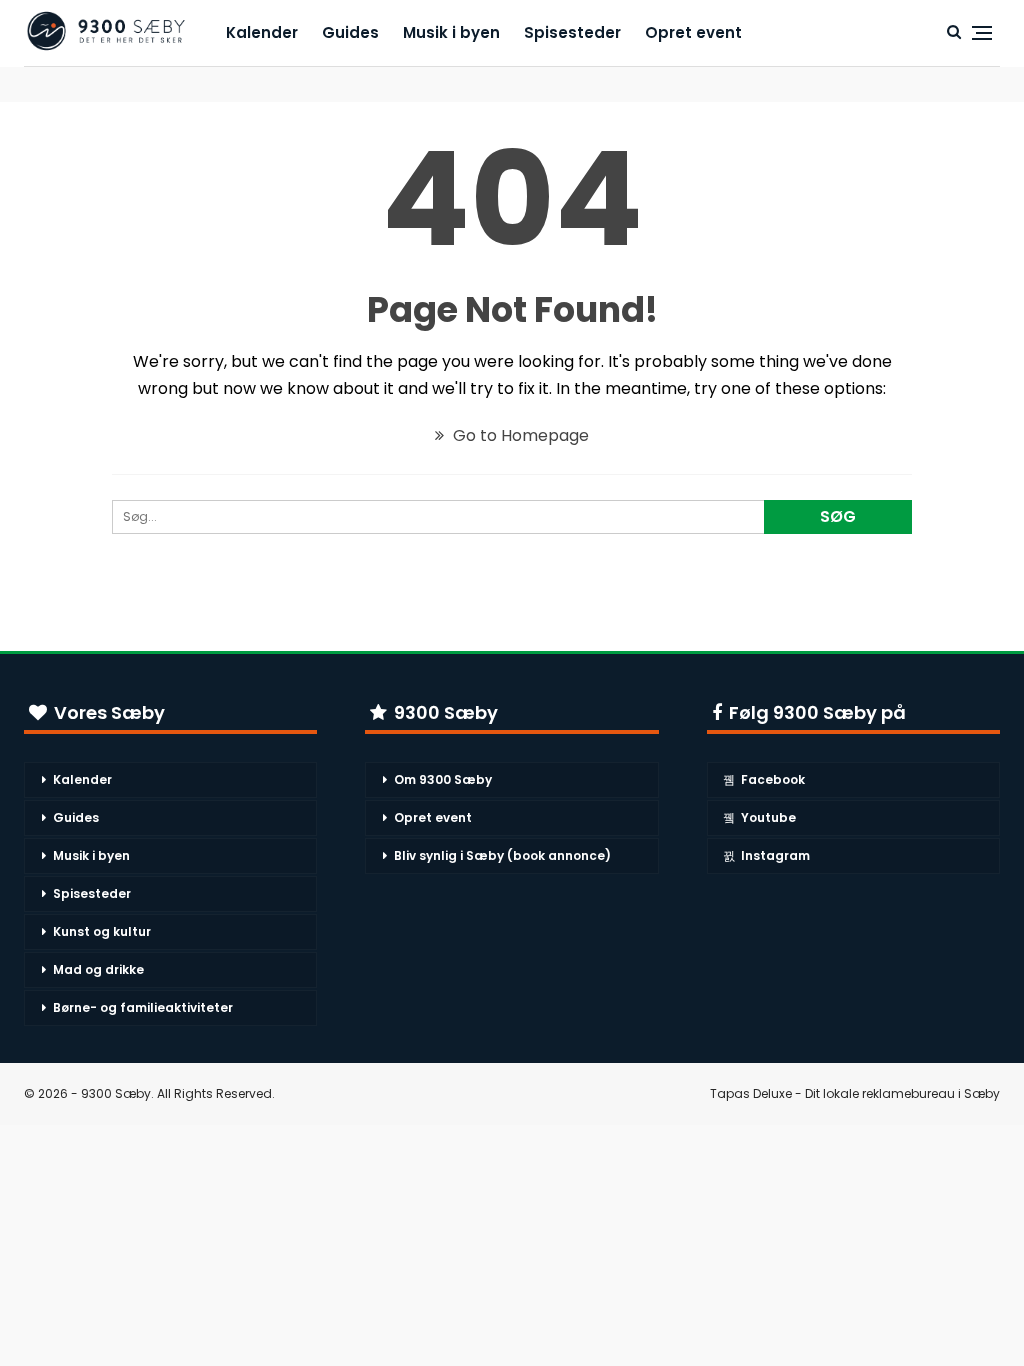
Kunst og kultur (102, 931)
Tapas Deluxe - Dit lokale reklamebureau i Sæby (855, 1093)
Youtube (768, 817)
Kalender (262, 32)
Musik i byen (451, 32)
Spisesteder (572, 32)
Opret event (693, 32)
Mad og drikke (98, 969)
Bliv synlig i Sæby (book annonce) (502, 855)
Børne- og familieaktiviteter (143, 1007)
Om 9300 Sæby (443, 779)
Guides (350, 32)
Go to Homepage (519, 435)
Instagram (775, 855)
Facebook (773, 779)
